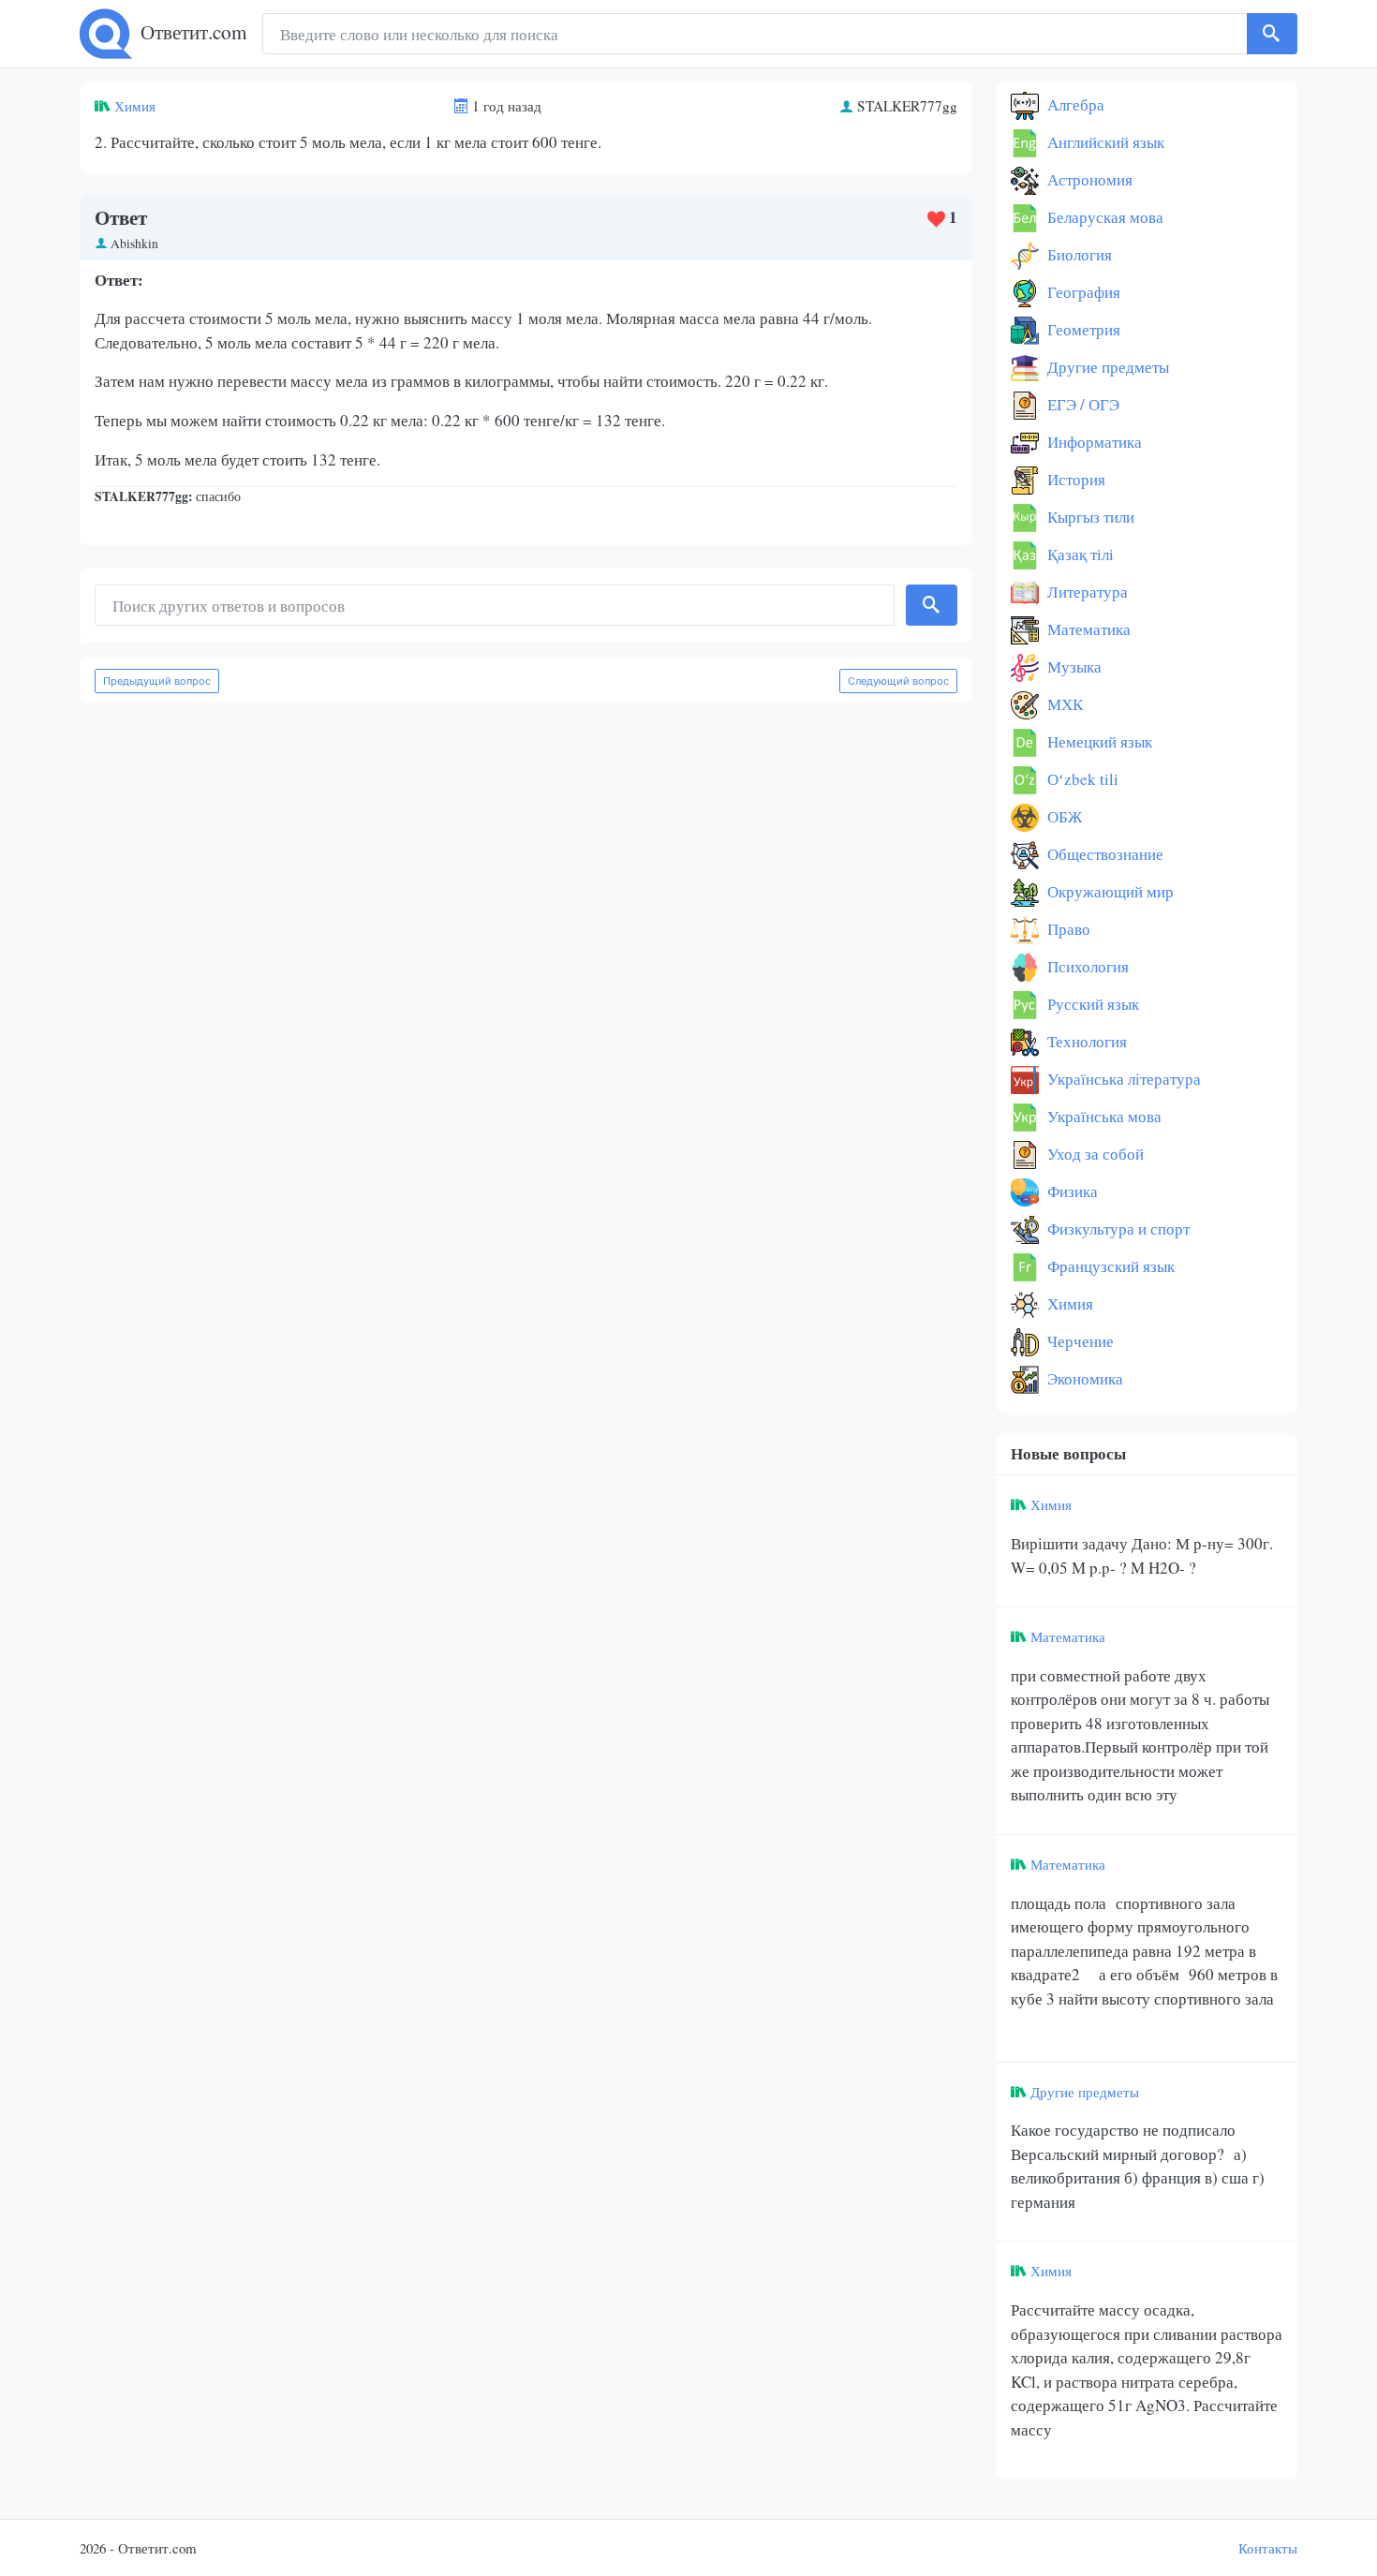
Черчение (1079, 1341)
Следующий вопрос (898, 681)
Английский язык (1104, 142)
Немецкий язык (1098, 741)
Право (1067, 929)
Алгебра (1074, 104)
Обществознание (1103, 854)
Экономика (1083, 1378)
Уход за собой (1094, 1154)
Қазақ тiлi (1079, 554)
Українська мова (1103, 1116)
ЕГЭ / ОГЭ (1081, 404)
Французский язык (1109, 1266)
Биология (1078, 254)
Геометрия (1082, 329)
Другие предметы (1106, 367)
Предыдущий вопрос (157, 681)
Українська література (1122, 1079)
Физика (1071, 1191)
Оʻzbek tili (1081, 779)
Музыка (1073, 666)
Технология (1085, 1041)
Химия (135, 106)
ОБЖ (1063, 816)
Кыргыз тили (1089, 517)
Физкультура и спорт (1117, 1229)
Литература (1086, 592)
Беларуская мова (1103, 217)
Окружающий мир (1109, 891)
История (1074, 479)
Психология (1086, 966)
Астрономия (1088, 179)
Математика (1087, 629)
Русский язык (1091, 1004)
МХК (1063, 704)
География (1082, 292)
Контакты (1268, 2548)
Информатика (1093, 442)
